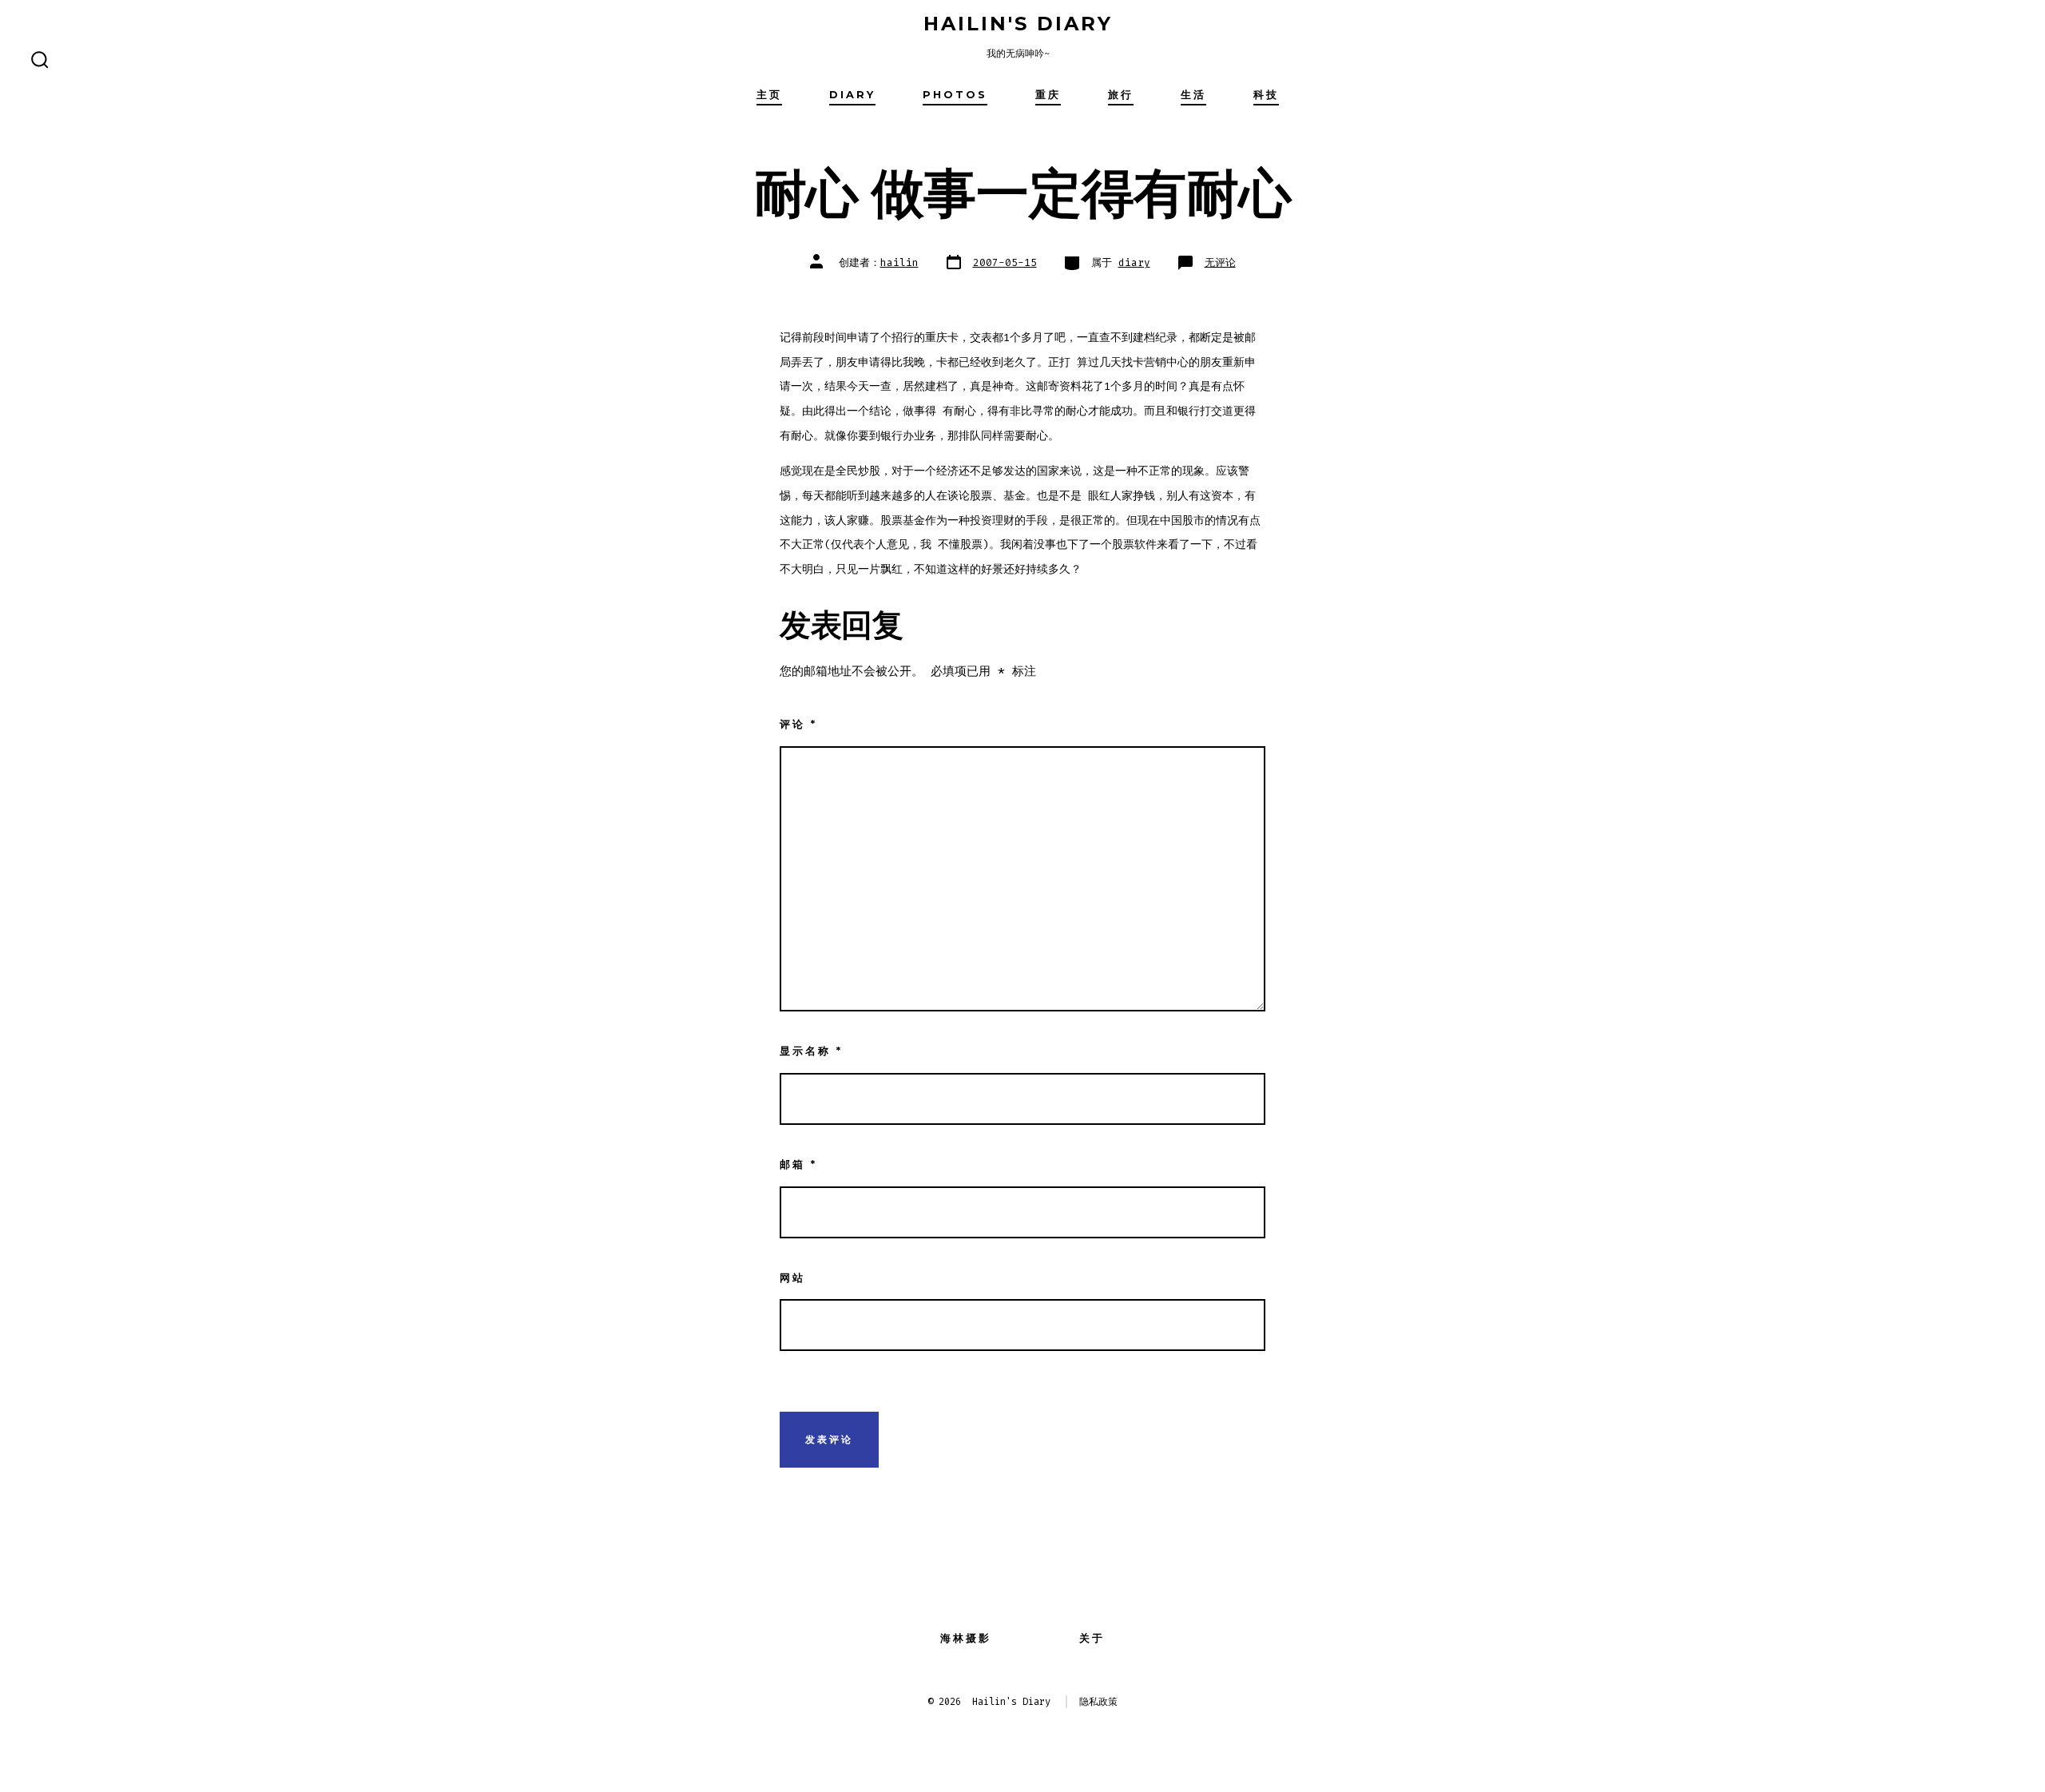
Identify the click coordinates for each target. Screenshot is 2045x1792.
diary (852, 95)
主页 (769, 95)
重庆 (1048, 95)
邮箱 (798, 1164)
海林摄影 (966, 1638)
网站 (792, 1278)
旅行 (1121, 95)
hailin (899, 262)
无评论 (1220, 262)
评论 (798, 724)
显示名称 (811, 1051)
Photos (955, 95)
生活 (1193, 95)
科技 (1266, 95)
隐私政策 (1098, 1702)
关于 (1092, 1638)
